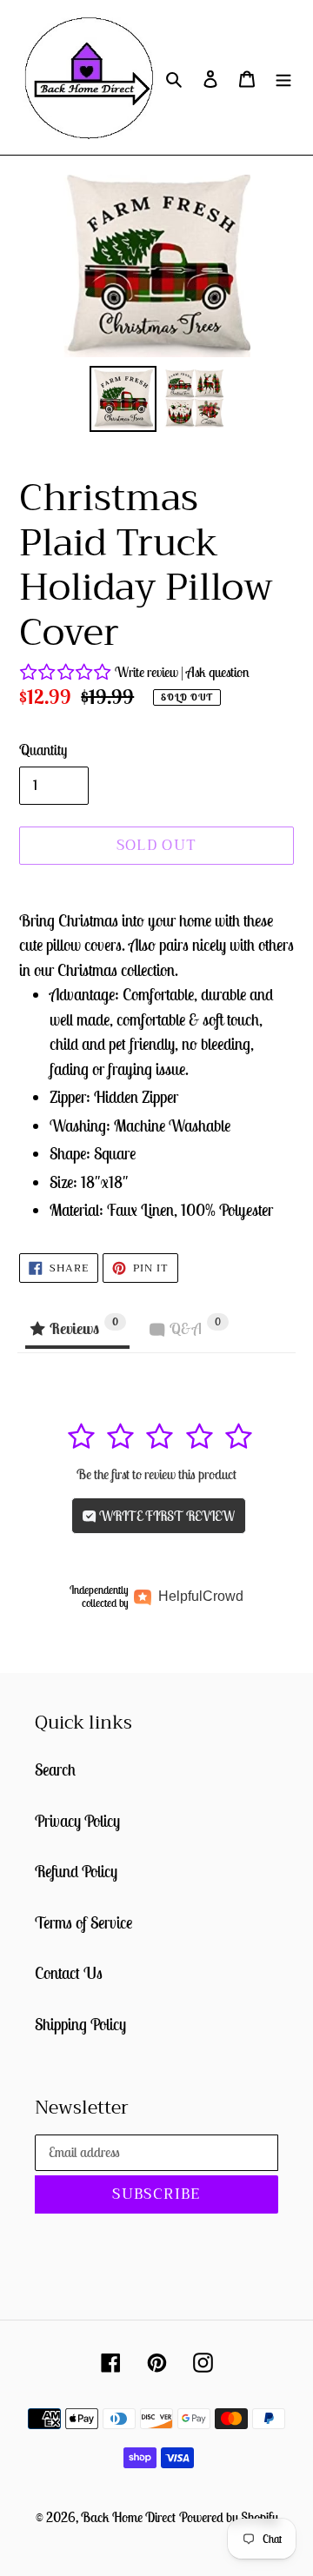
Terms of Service (83, 1922)
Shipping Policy (80, 2024)
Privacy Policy (77, 1821)
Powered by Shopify (229, 2517)
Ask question (218, 672)
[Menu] (283, 78)
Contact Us (69, 1973)
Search (55, 1769)
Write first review (166, 1516)
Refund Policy (76, 1871)
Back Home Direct (128, 2517)
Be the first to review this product (156, 1474)
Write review (147, 672)
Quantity (43, 750)
